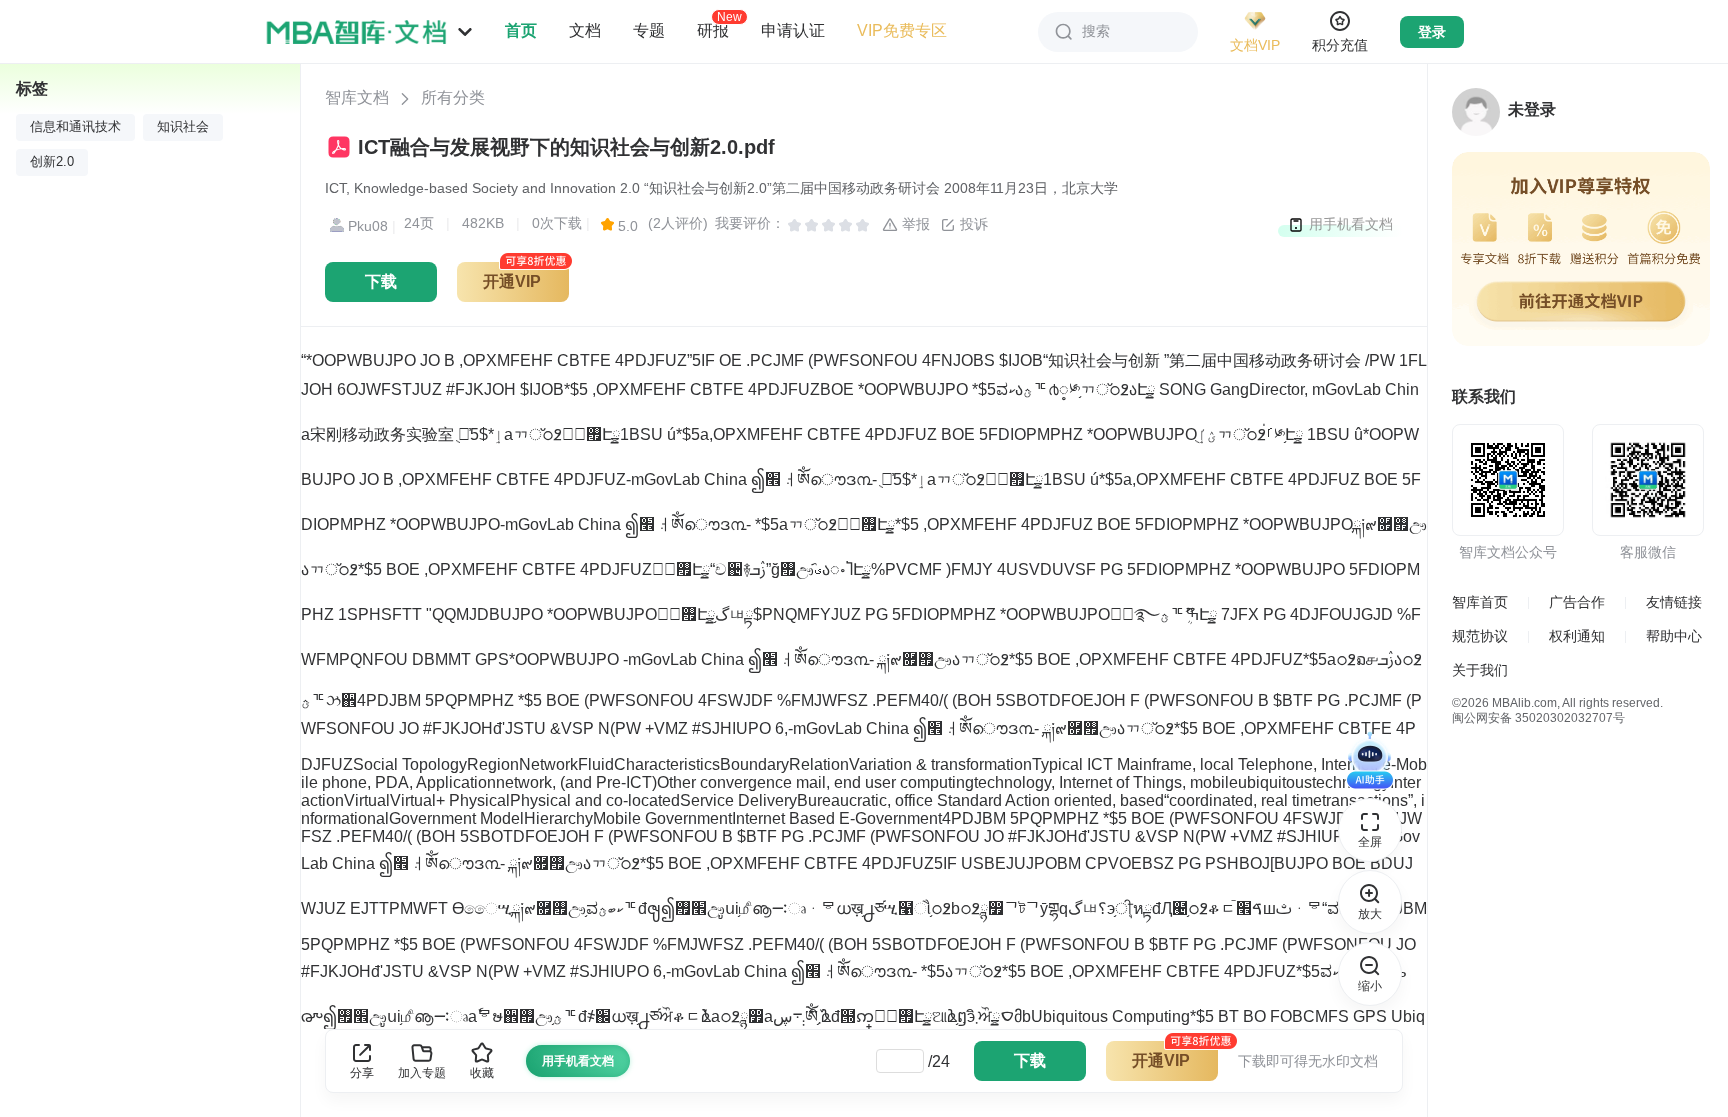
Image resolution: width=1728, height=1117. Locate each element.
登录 (1432, 32)
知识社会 (183, 127)
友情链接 (1674, 602)
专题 (649, 30)
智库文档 (357, 97)
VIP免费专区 (902, 30)
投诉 (972, 224)
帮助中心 (1674, 636)
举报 (914, 224)
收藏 (482, 1073)
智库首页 (1480, 602)
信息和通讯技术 (75, 127)
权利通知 (1577, 636)
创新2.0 (52, 162)
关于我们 (1480, 670)
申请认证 (793, 30)
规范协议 (1480, 636)
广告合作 (1577, 602)
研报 (713, 30)
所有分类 (453, 97)
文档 (585, 30)
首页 (521, 30)
